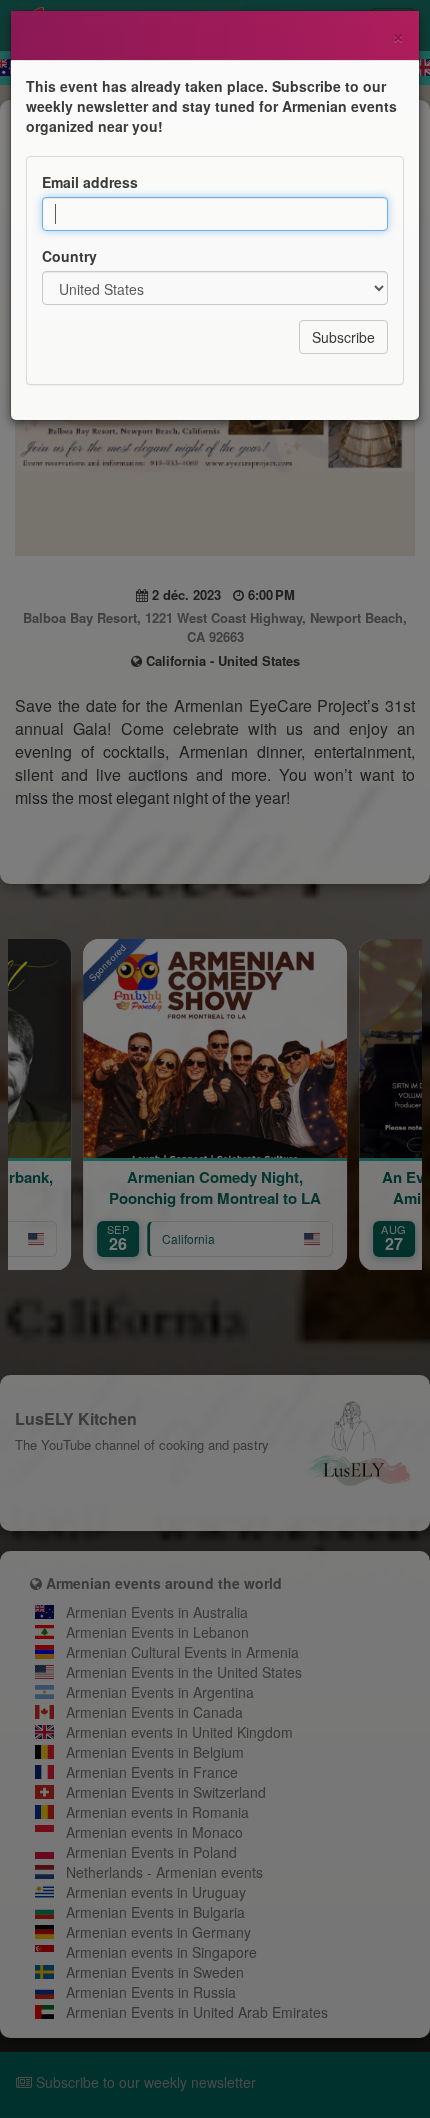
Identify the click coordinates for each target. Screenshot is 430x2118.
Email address (90, 182)
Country (69, 256)
